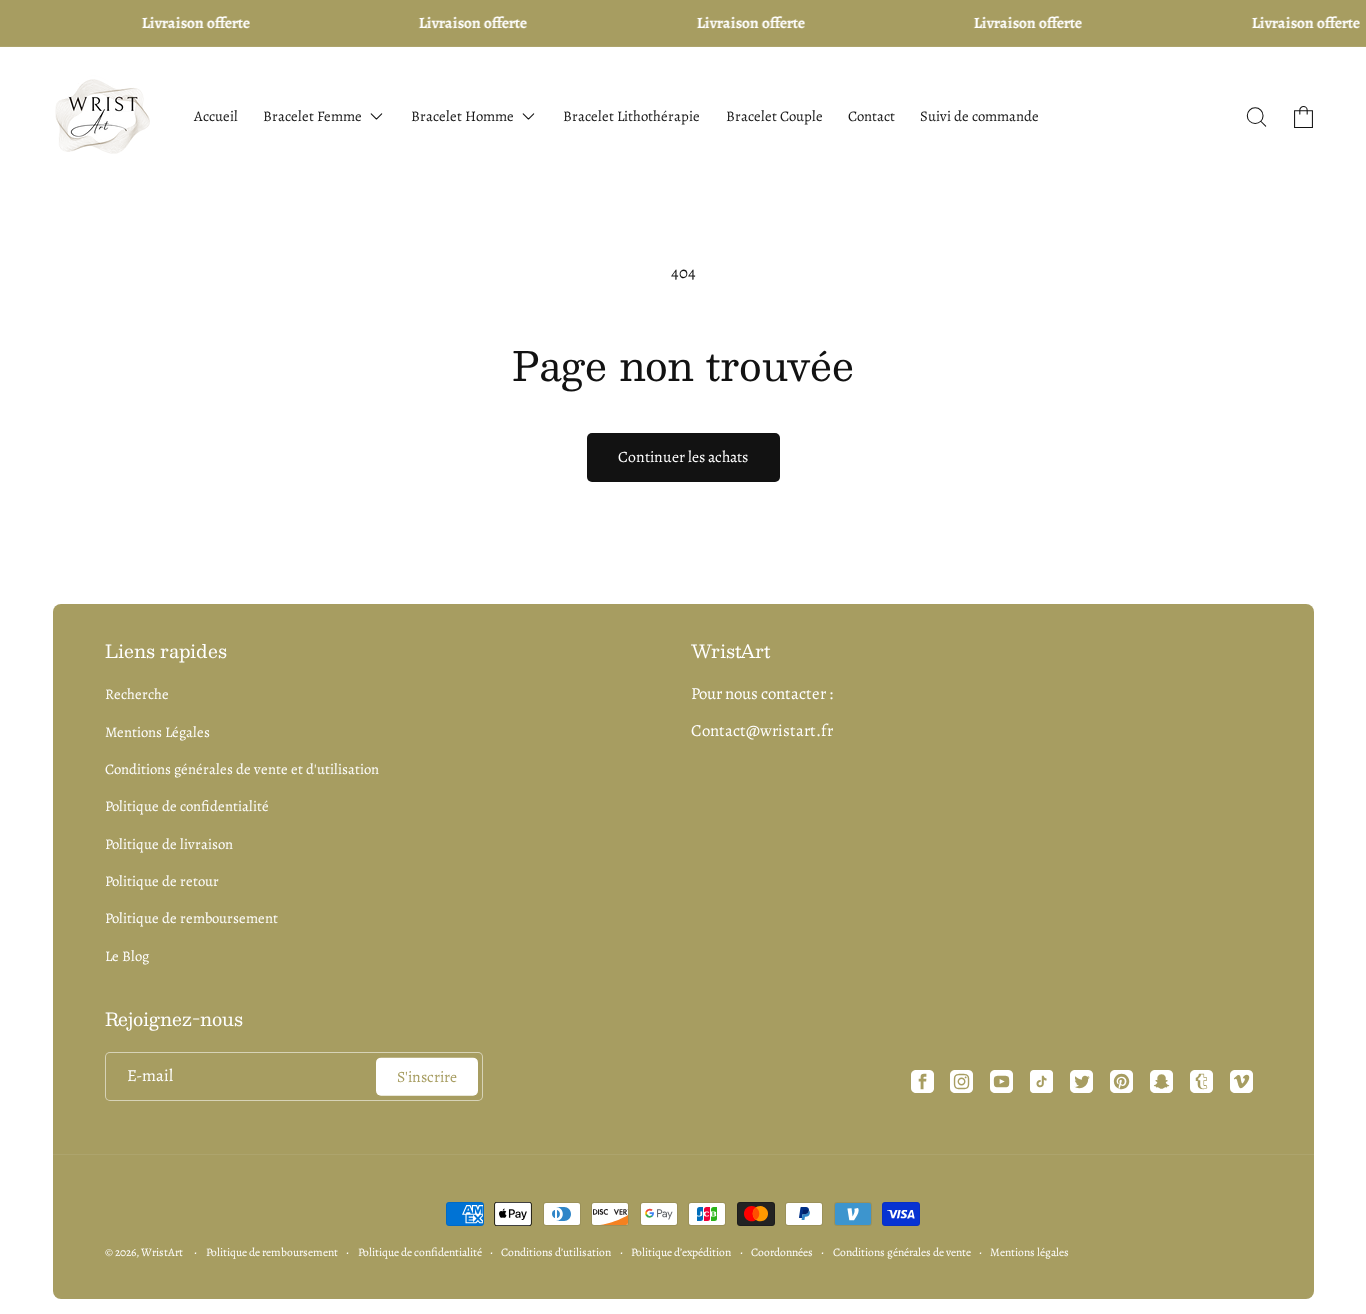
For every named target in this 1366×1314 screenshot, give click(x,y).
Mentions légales (1029, 1252)
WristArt (162, 1252)
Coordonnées (782, 1252)
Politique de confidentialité (187, 806)
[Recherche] (1257, 117)
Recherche (137, 694)
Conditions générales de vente (902, 1252)
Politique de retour (162, 881)
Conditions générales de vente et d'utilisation (242, 769)
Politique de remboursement (191, 918)
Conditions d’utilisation (556, 1252)
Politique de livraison (169, 844)
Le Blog (127, 956)
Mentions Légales (157, 732)
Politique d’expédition (681, 1252)
